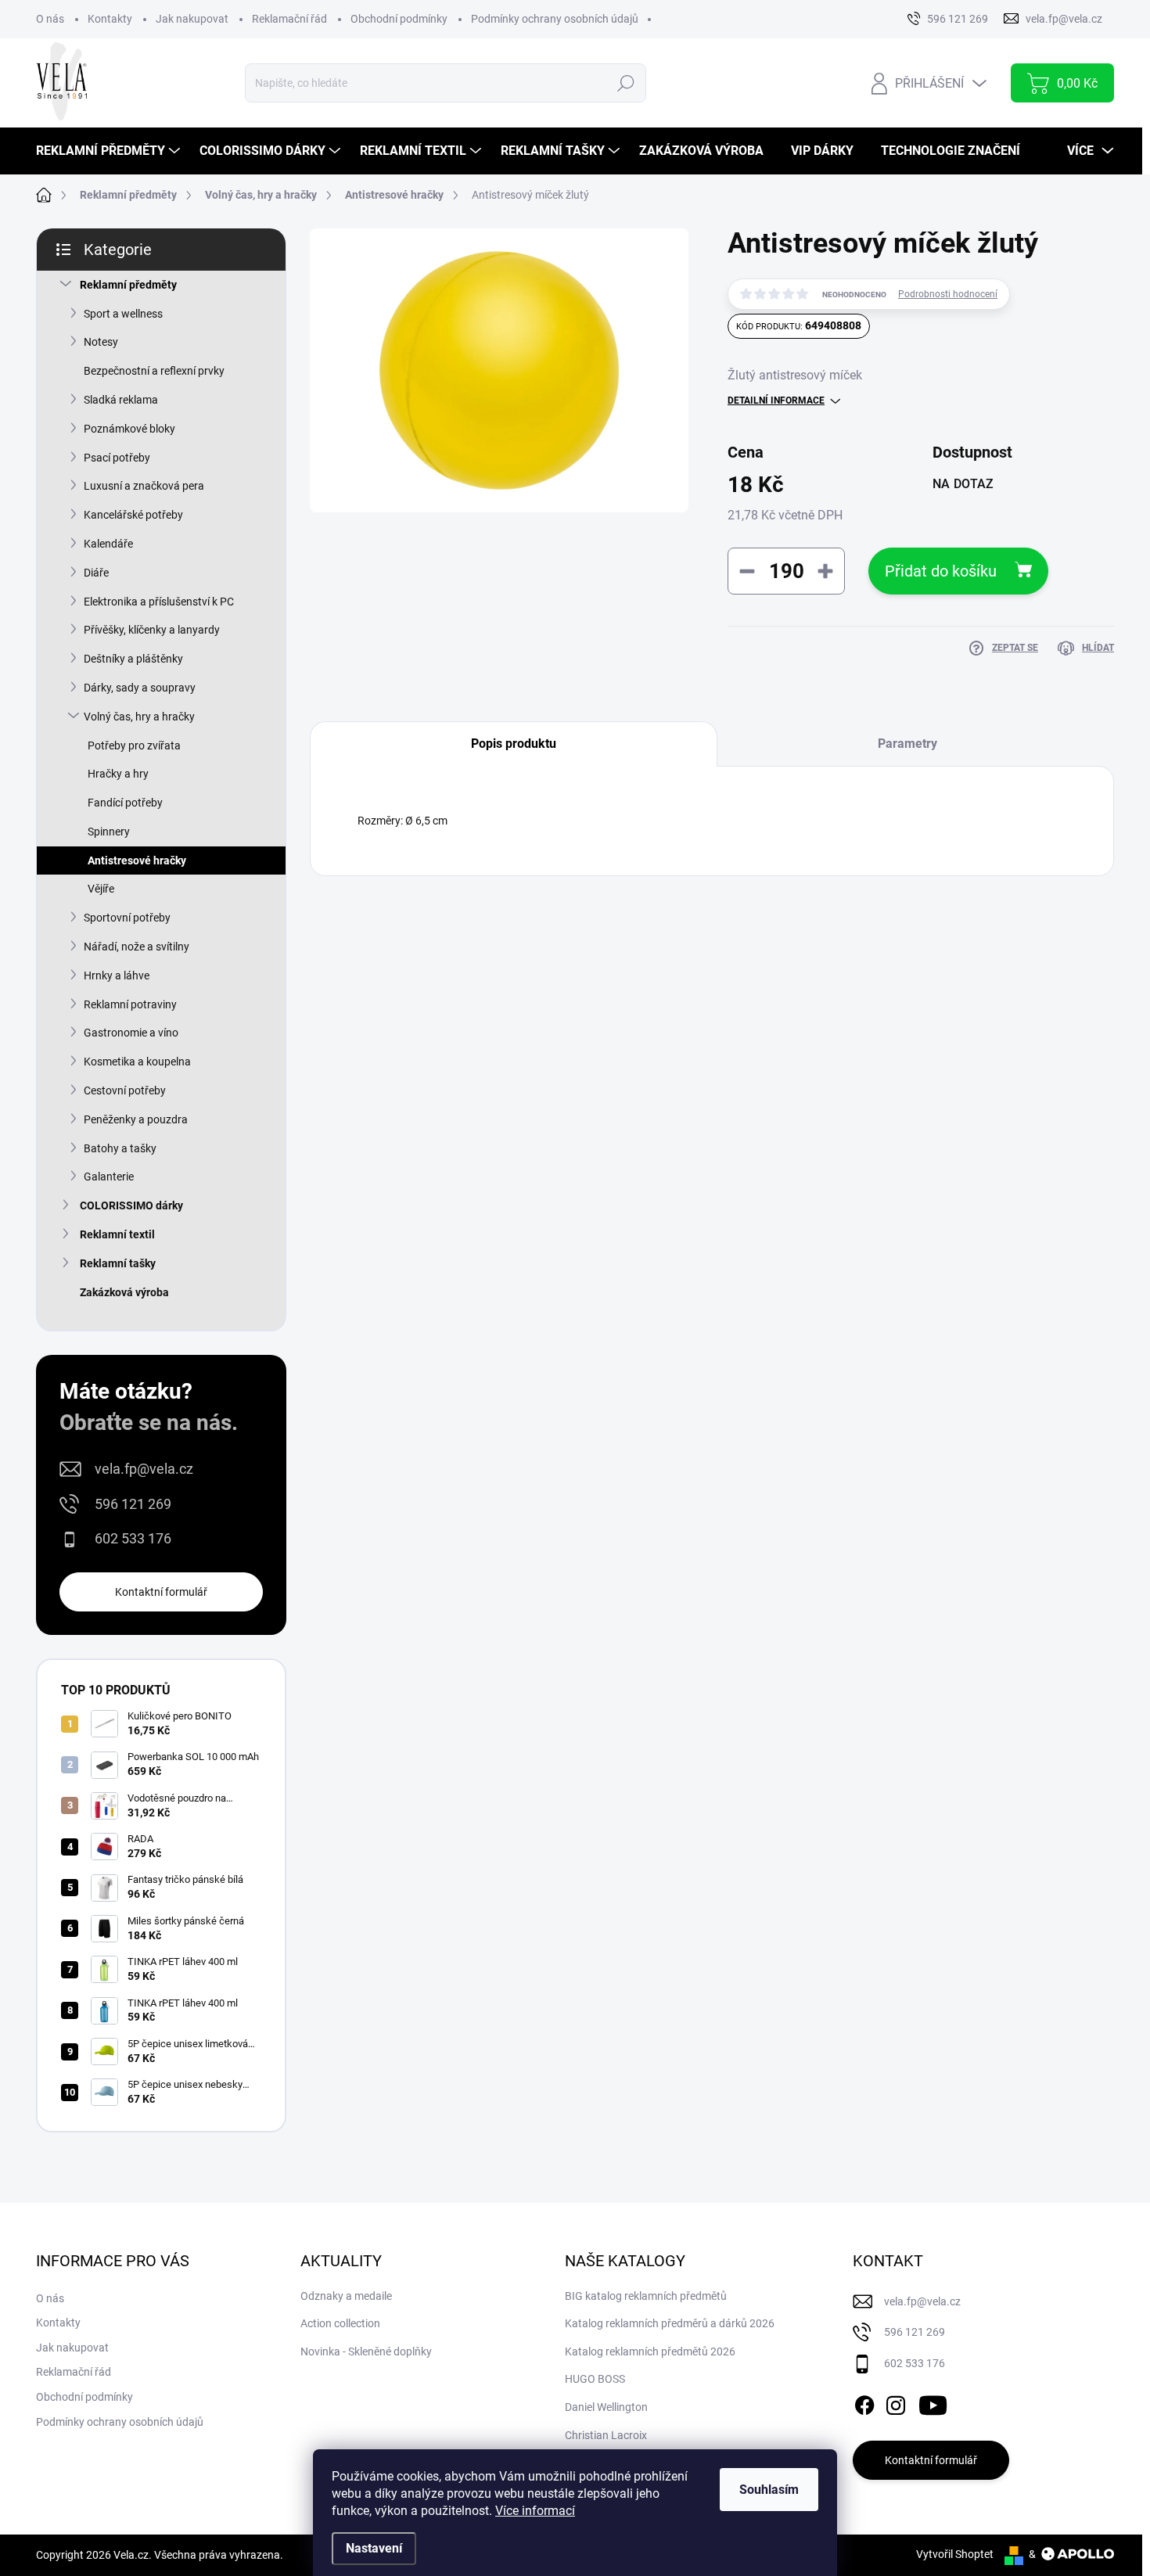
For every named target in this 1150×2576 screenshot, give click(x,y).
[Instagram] (896, 2402)
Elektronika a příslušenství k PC (159, 602)
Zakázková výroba (124, 1292)
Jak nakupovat (192, 19)
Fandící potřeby (125, 803)
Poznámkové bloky (129, 429)
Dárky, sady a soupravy (140, 688)
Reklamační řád (289, 19)
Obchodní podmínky (399, 19)
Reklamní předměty (128, 285)
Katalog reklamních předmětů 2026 (650, 2351)
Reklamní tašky (118, 1263)
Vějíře (101, 889)
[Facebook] (864, 2402)
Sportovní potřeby (127, 918)
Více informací (535, 2511)
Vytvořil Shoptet (955, 2554)
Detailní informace (776, 401)
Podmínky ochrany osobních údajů (555, 19)
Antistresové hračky (137, 860)
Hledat (625, 83)
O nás (50, 19)
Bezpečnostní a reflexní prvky (154, 371)
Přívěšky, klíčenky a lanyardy (152, 630)
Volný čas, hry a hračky (139, 717)
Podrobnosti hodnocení (948, 294)
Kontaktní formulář (161, 1592)
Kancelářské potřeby (133, 515)
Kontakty (110, 19)
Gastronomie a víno (131, 1033)
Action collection (340, 2323)
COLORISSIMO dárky (131, 1205)
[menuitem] (110, 151)
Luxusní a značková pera (144, 486)
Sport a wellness (123, 314)
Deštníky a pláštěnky (133, 659)
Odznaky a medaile (346, 2296)
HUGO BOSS (595, 2379)
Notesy (101, 342)
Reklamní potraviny (130, 1004)
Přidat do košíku (941, 571)
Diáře (96, 573)
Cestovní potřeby (125, 1090)
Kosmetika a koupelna (137, 1062)
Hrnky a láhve (117, 975)
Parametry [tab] (907, 744)
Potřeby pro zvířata (134, 745)
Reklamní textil (117, 1234)
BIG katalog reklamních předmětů (646, 2296)
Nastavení (374, 2548)
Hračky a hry (118, 774)
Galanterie (109, 1177)
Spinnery (109, 832)
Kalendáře (108, 544)
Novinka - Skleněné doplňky (366, 2351)
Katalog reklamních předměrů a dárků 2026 (670, 2323)
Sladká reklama (121, 400)
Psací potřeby (117, 458)
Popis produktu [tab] (514, 744)
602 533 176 (133, 1538)
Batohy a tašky (120, 1148)
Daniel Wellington (606, 2407)
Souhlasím (769, 2490)
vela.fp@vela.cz (144, 1469)
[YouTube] (933, 2402)
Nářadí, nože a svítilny (137, 947)
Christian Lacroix (606, 2435)
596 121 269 (133, 1504)
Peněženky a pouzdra (136, 1119)
